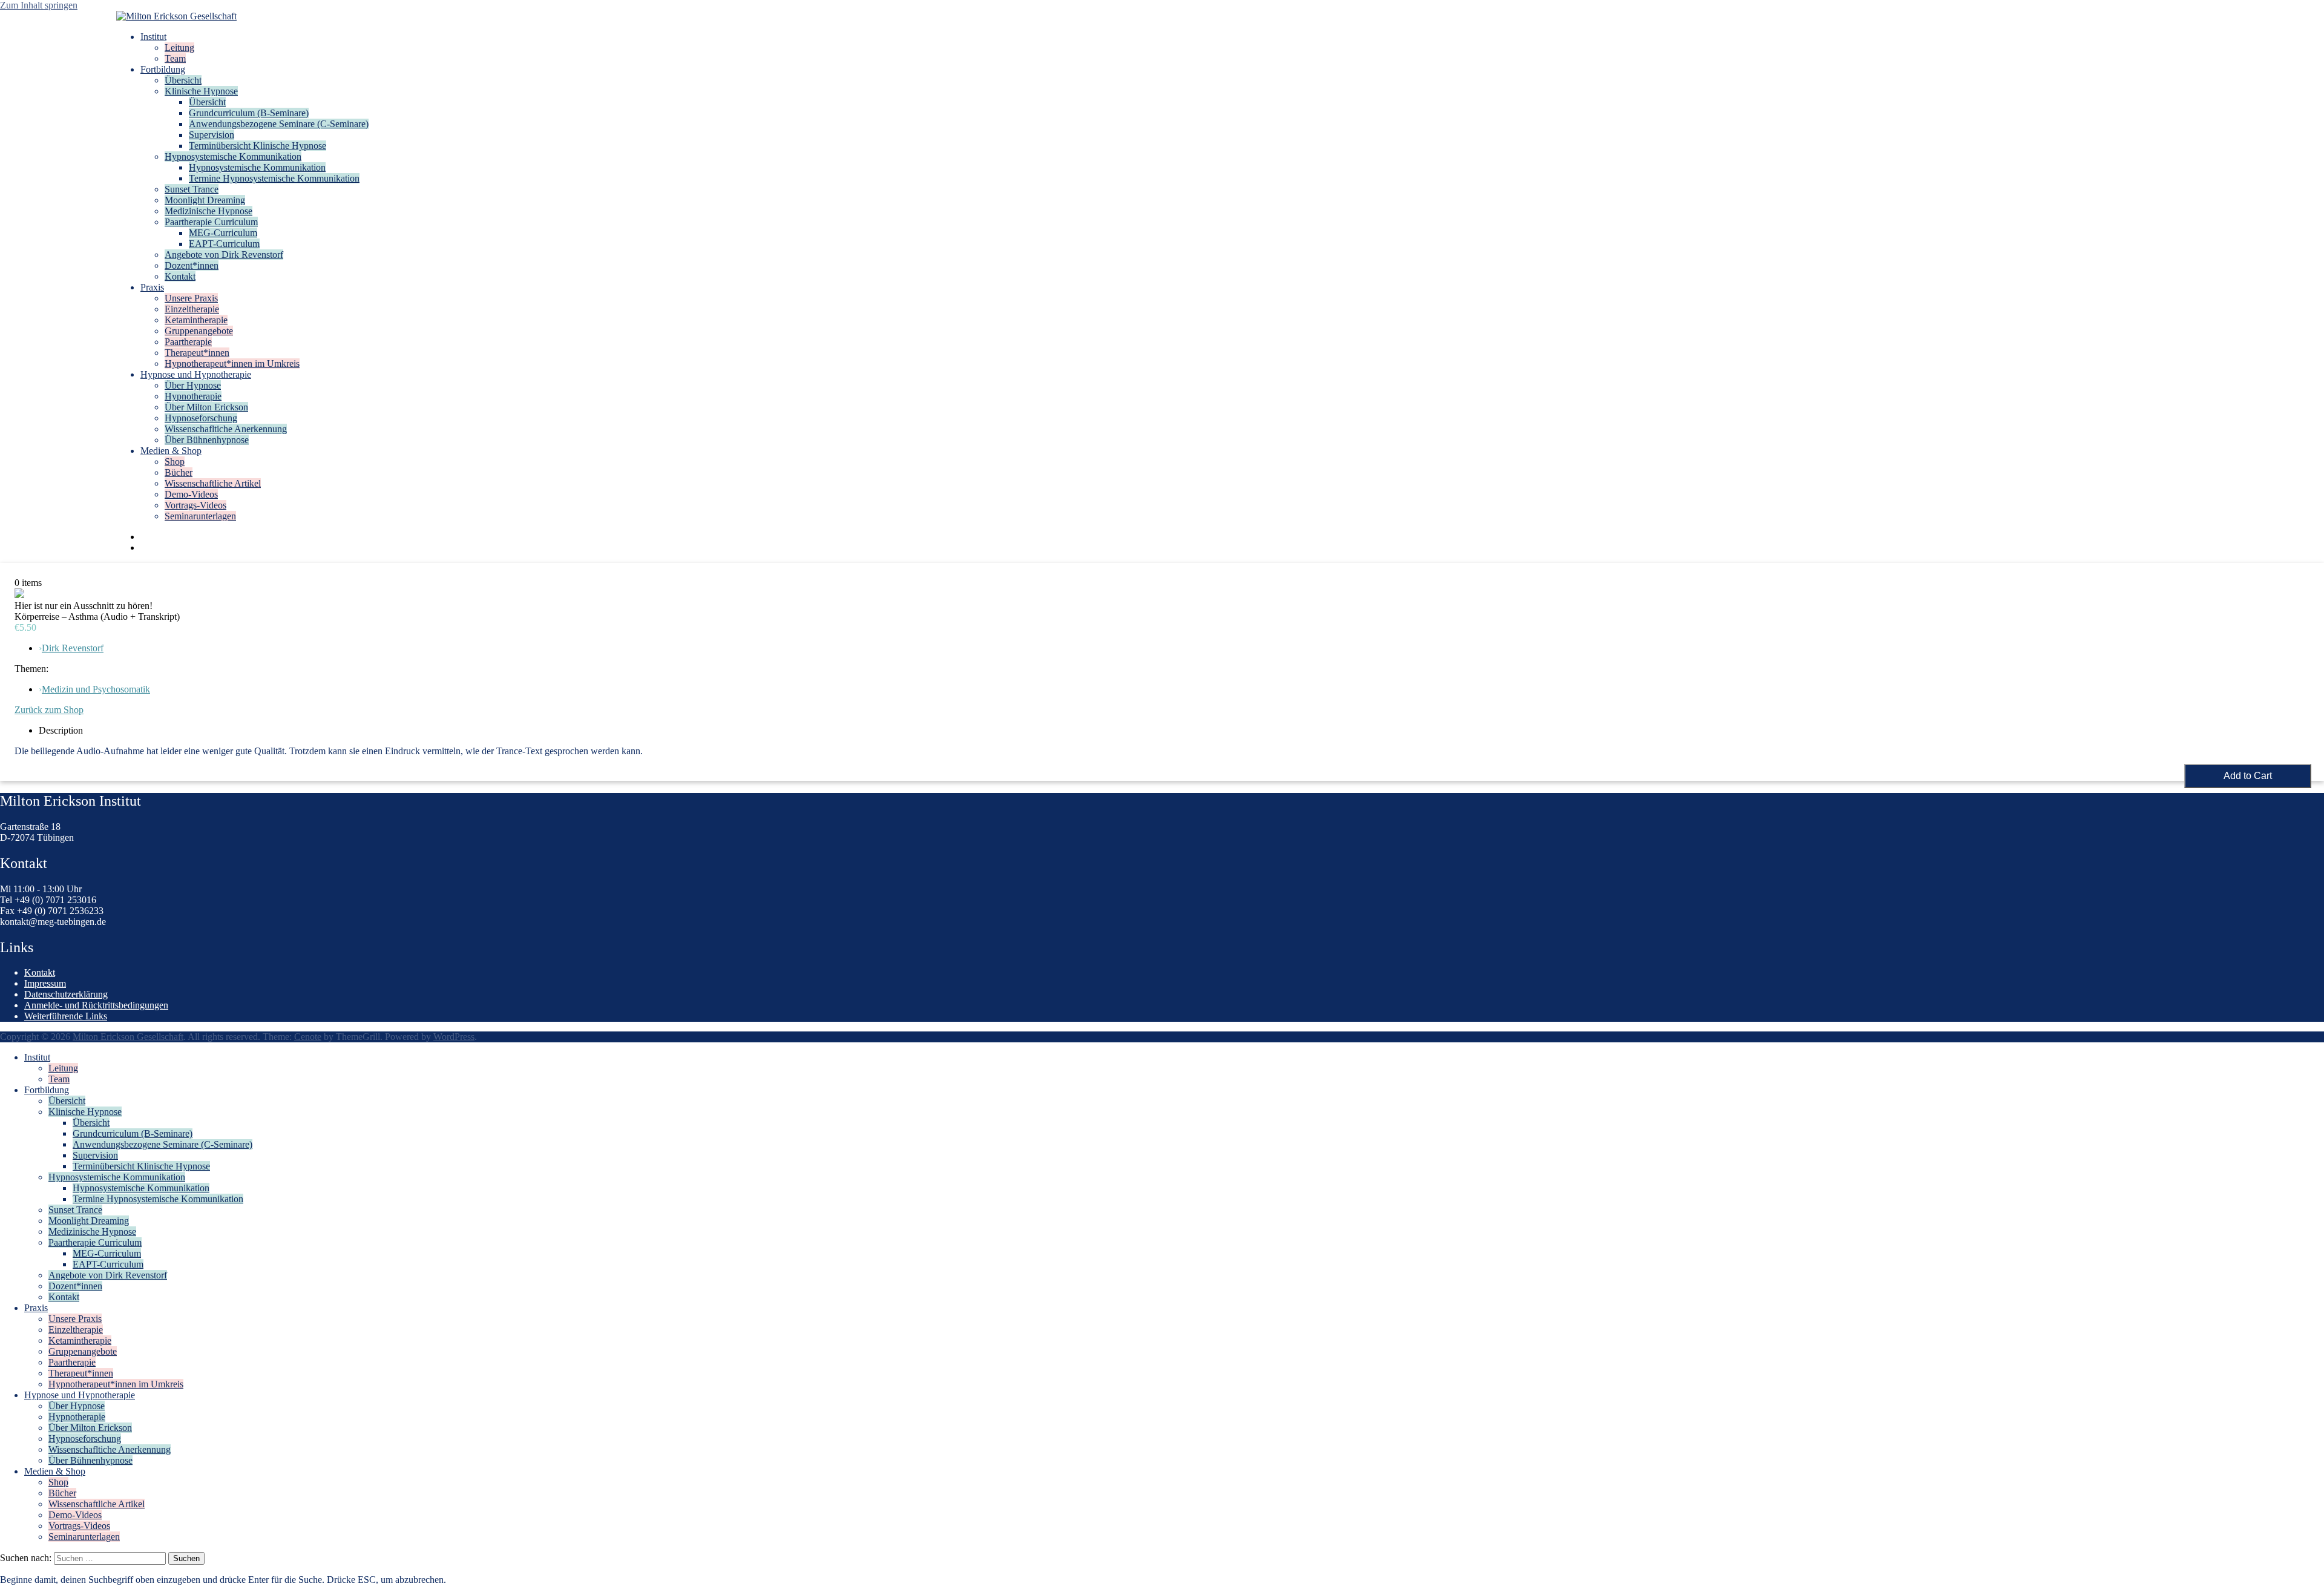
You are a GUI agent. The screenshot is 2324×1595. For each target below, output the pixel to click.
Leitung (179, 48)
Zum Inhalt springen (39, 5)
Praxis (152, 287)
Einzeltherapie (192, 309)
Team (175, 58)
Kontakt (180, 276)
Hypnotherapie (193, 396)
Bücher (179, 472)
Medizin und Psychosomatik (96, 689)
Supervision (212, 135)
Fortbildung (163, 69)
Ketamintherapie (196, 320)
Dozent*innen (192, 265)
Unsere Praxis (191, 298)
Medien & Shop (171, 451)
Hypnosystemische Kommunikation (233, 156)
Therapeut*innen (197, 353)
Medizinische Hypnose (208, 211)
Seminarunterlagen (200, 516)
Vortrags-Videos (195, 505)
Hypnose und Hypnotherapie (196, 374)
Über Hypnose (193, 385)
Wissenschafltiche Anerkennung (226, 429)
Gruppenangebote (199, 331)
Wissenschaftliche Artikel (213, 483)
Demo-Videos (191, 494)
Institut (153, 37)
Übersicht (183, 80)
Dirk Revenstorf (73, 648)
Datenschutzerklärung (66, 994)
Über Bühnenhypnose (207, 440)
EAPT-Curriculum (224, 244)
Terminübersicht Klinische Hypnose (258, 146)
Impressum (45, 983)
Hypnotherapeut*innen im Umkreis (232, 363)
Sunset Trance (192, 189)
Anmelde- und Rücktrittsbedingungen (96, 1005)
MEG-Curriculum (223, 233)
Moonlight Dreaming (205, 200)
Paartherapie (188, 342)
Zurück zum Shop (49, 710)
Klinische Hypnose (201, 91)
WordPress (454, 1037)
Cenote (308, 1037)
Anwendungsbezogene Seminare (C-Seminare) (279, 124)
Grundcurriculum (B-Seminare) (249, 113)
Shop (175, 462)
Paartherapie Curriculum (211, 222)
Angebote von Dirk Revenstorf (224, 255)
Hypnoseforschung (201, 418)
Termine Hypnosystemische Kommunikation (274, 178)
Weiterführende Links (66, 1016)
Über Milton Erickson (206, 407)
